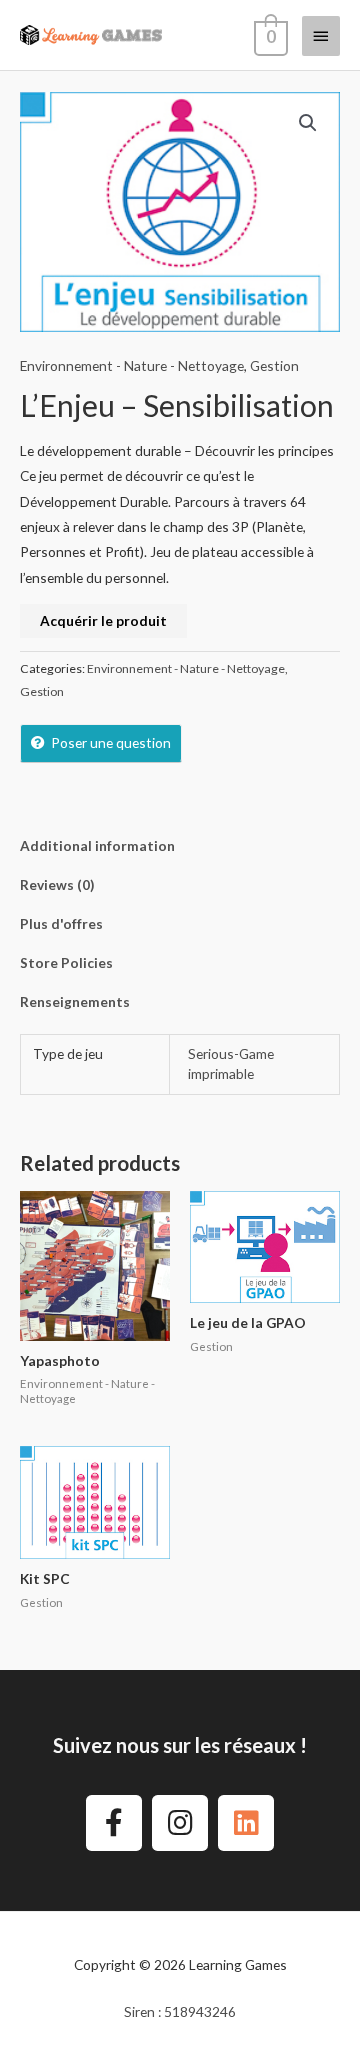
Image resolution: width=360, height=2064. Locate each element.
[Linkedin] (246, 1823)
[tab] (180, 845)
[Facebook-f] (114, 1823)
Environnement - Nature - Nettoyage (132, 365)
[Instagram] (180, 1823)
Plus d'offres (61, 923)
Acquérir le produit (103, 620)
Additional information (97, 845)
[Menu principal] (321, 36)
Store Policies (66, 962)
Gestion (274, 365)
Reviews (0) (57, 884)
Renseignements (75, 1001)
